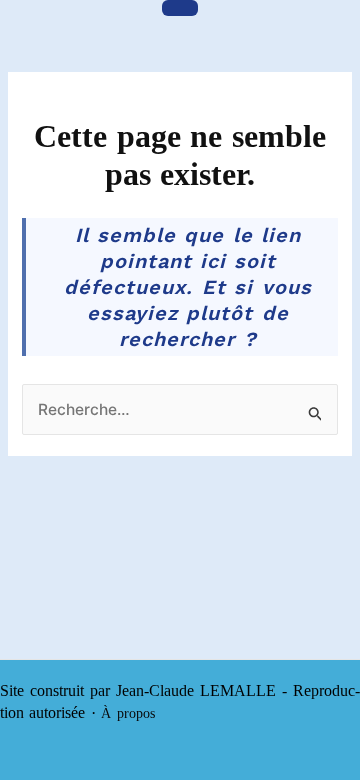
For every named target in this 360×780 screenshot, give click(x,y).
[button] (180, 8)
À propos (127, 713)
